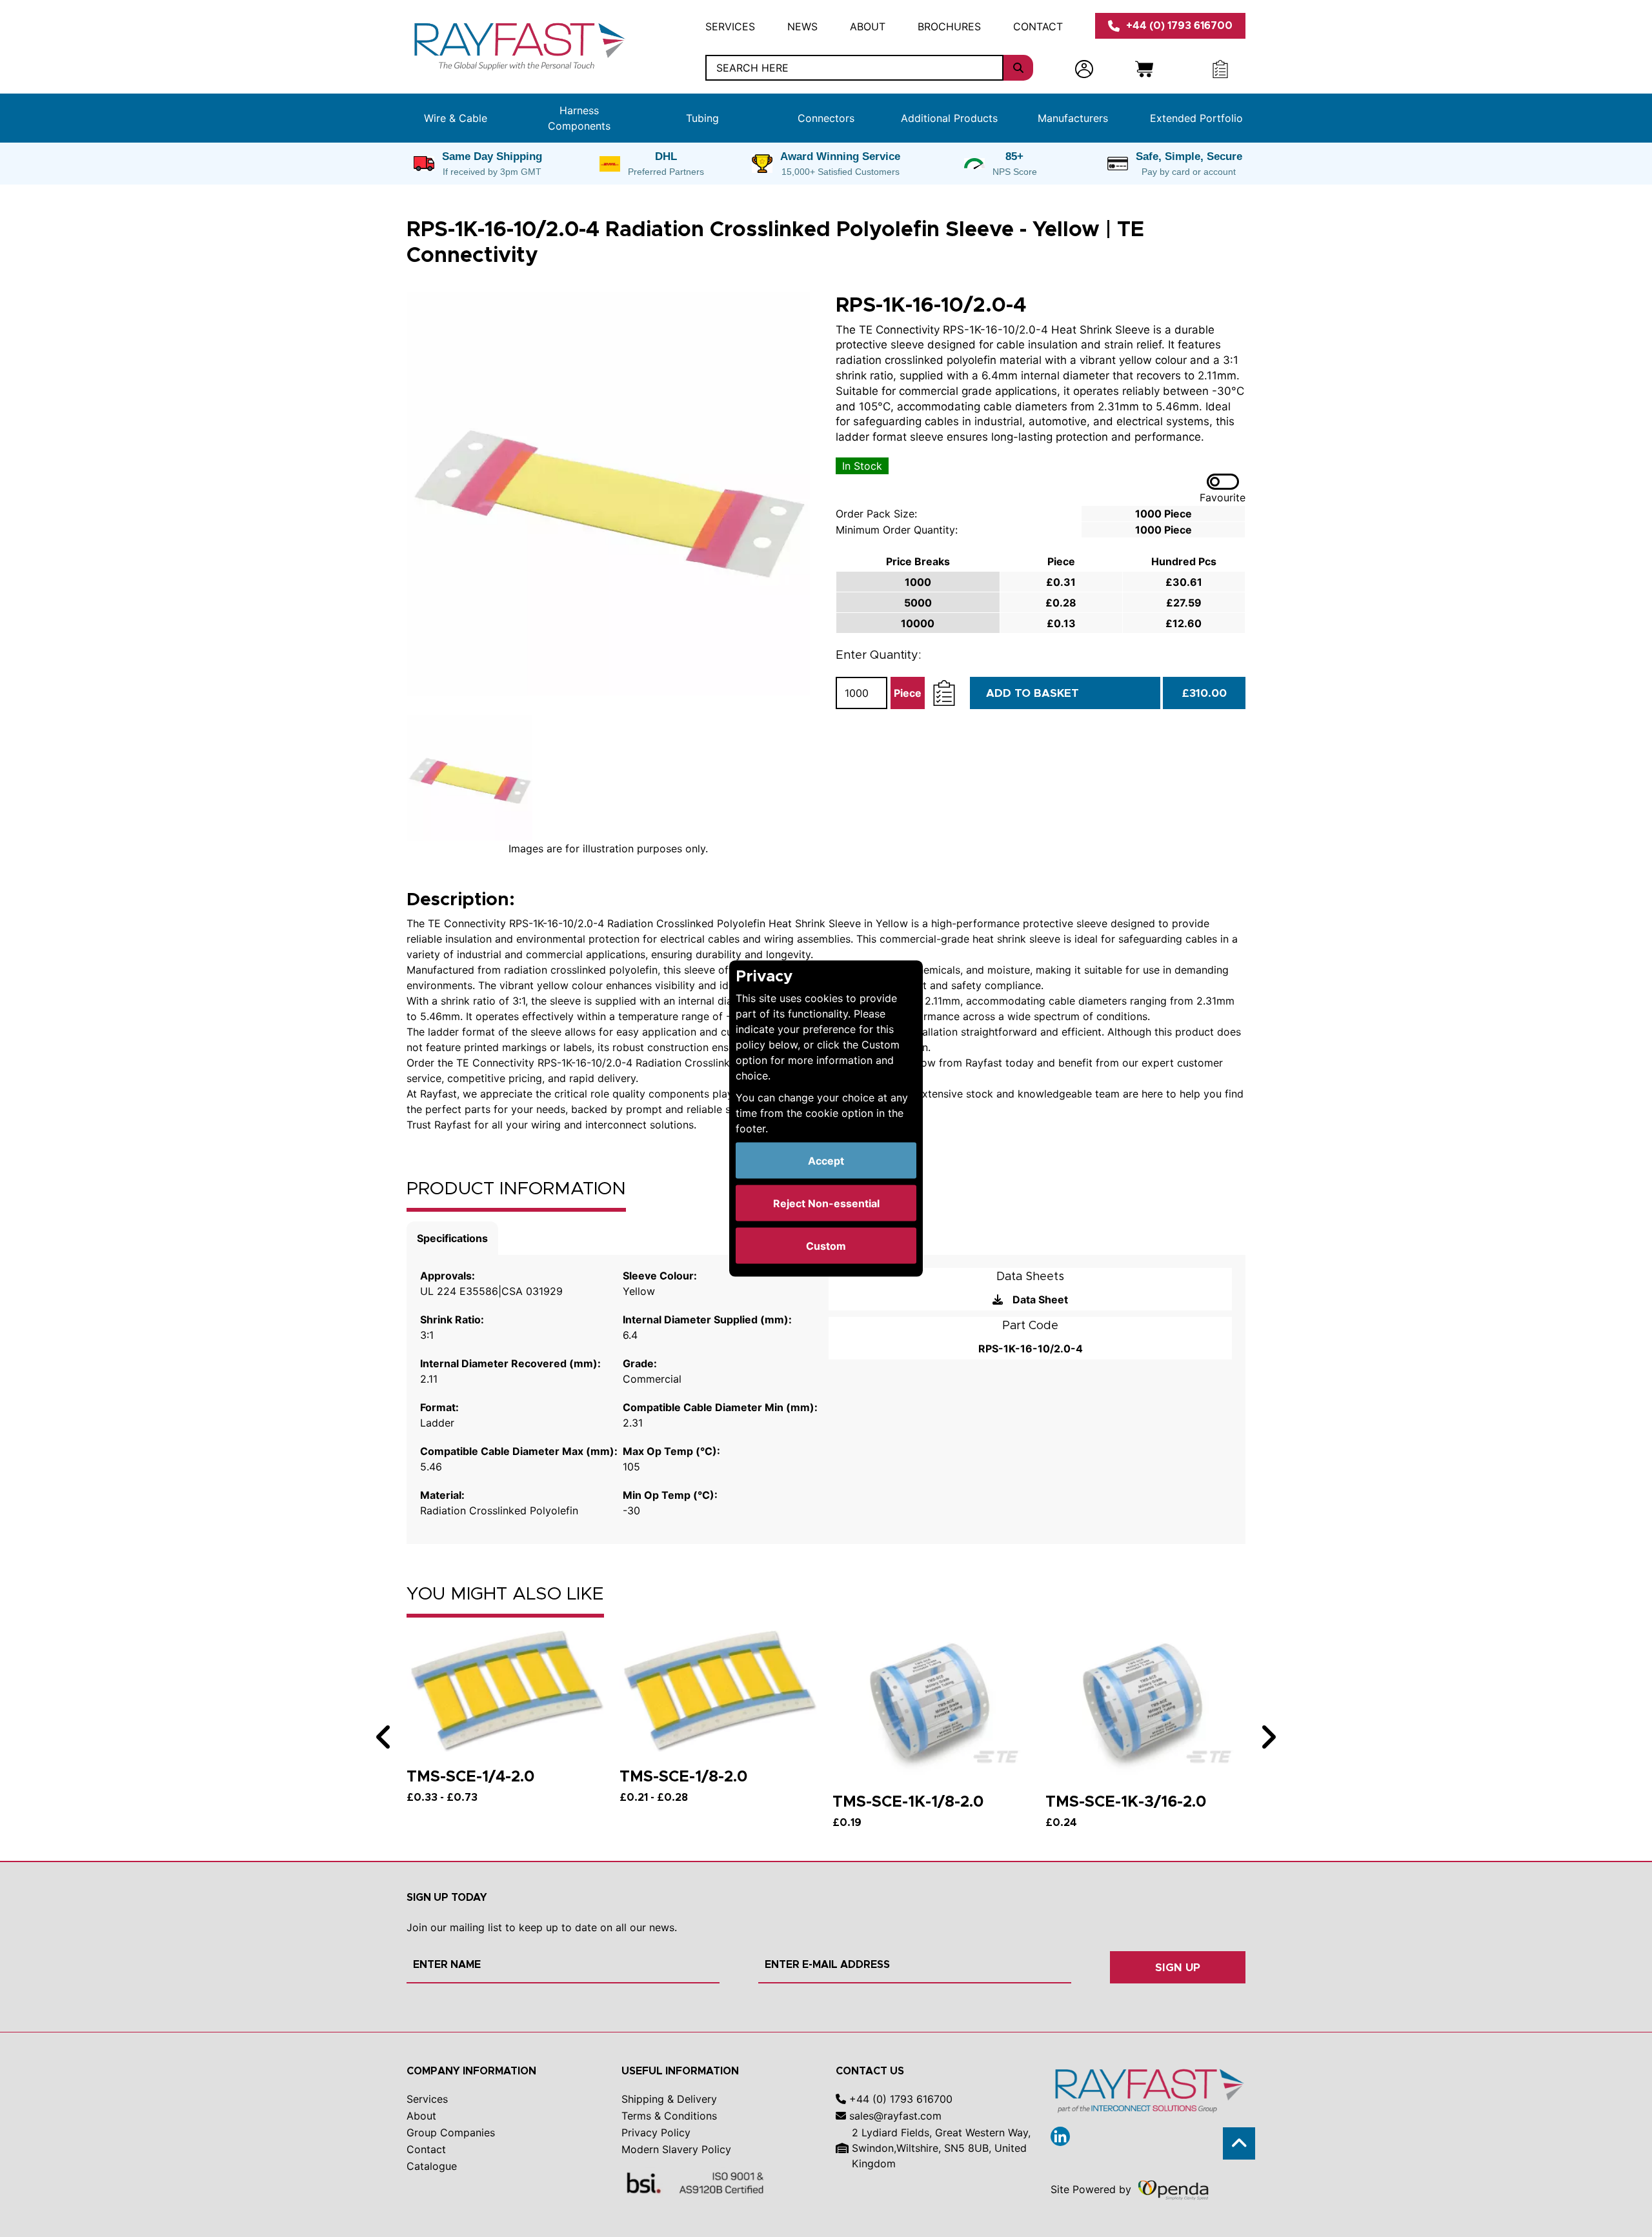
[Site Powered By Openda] (1173, 2189)
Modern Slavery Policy (676, 2149)
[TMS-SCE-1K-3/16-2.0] (1145, 1702)
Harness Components (579, 118)
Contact (1038, 26)
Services (730, 26)
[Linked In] (1060, 2136)
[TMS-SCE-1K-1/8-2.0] (932, 1702)
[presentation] (384, 1738)
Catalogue (432, 2166)
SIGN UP (1178, 1967)
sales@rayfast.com (894, 2116)
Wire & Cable (456, 118)
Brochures (949, 26)
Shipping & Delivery (669, 2099)
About (868, 26)
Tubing (702, 118)
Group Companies (451, 2132)
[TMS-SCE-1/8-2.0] (720, 1690)
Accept (826, 1161)
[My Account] (1084, 68)
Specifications (452, 1238)
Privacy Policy (656, 2132)
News (802, 26)
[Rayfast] (518, 45)
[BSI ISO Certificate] (696, 2182)
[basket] (1144, 68)
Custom (826, 1246)
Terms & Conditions (669, 2116)
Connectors (826, 118)
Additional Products (949, 118)
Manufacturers (1073, 118)
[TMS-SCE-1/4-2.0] (507, 1690)
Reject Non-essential (826, 1203)
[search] (1018, 68)
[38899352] (608, 494)
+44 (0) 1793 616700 (1179, 25)
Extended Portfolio (1196, 118)
